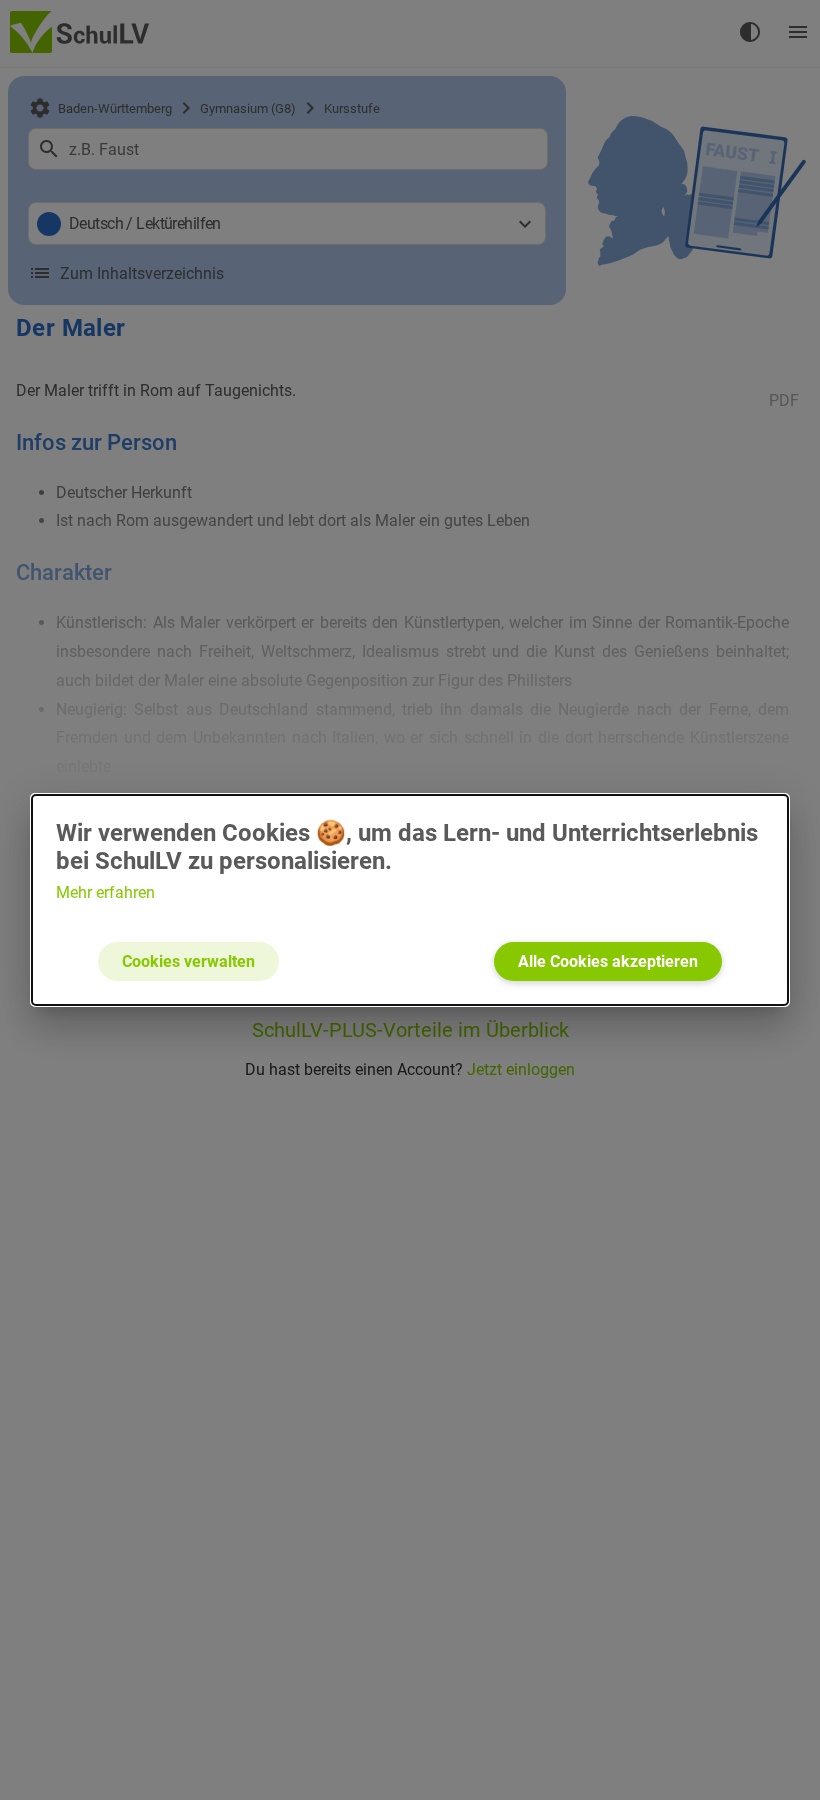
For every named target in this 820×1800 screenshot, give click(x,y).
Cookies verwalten (188, 961)
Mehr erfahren (105, 892)
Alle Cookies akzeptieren (608, 961)
